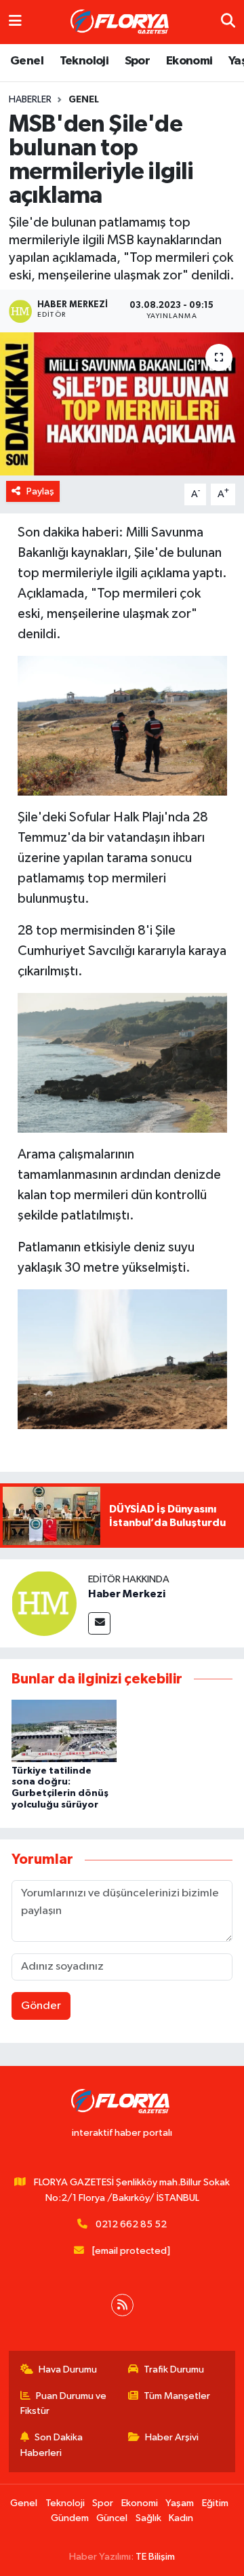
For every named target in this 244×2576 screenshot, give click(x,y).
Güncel (112, 2518)
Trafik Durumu (174, 2369)
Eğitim (215, 2503)
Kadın (181, 2518)
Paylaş (40, 491)
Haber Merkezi (127, 1594)
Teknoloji (84, 61)
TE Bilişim (155, 2557)
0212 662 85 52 (131, 2224)
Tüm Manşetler (177, 2396)
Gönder (41, 2006)
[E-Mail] (99, 1623)
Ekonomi (189, 61)
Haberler (30, 100)
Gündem (70, 2518)
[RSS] (122, 2305)
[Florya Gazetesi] (121, 22)
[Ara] (228, 22)
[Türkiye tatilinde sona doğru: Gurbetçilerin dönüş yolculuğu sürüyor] (64, 1731)
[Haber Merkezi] (44, 1603)
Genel (27, 61)
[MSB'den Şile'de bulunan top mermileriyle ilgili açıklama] (122, 404)
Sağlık (148, 2518)
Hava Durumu (68, 2369)
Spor (138, 61)
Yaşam (180, 2503)
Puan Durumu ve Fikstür (64, 2403)
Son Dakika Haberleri (52, 2445)
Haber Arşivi (172, 2437)
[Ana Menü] (15, 22)
